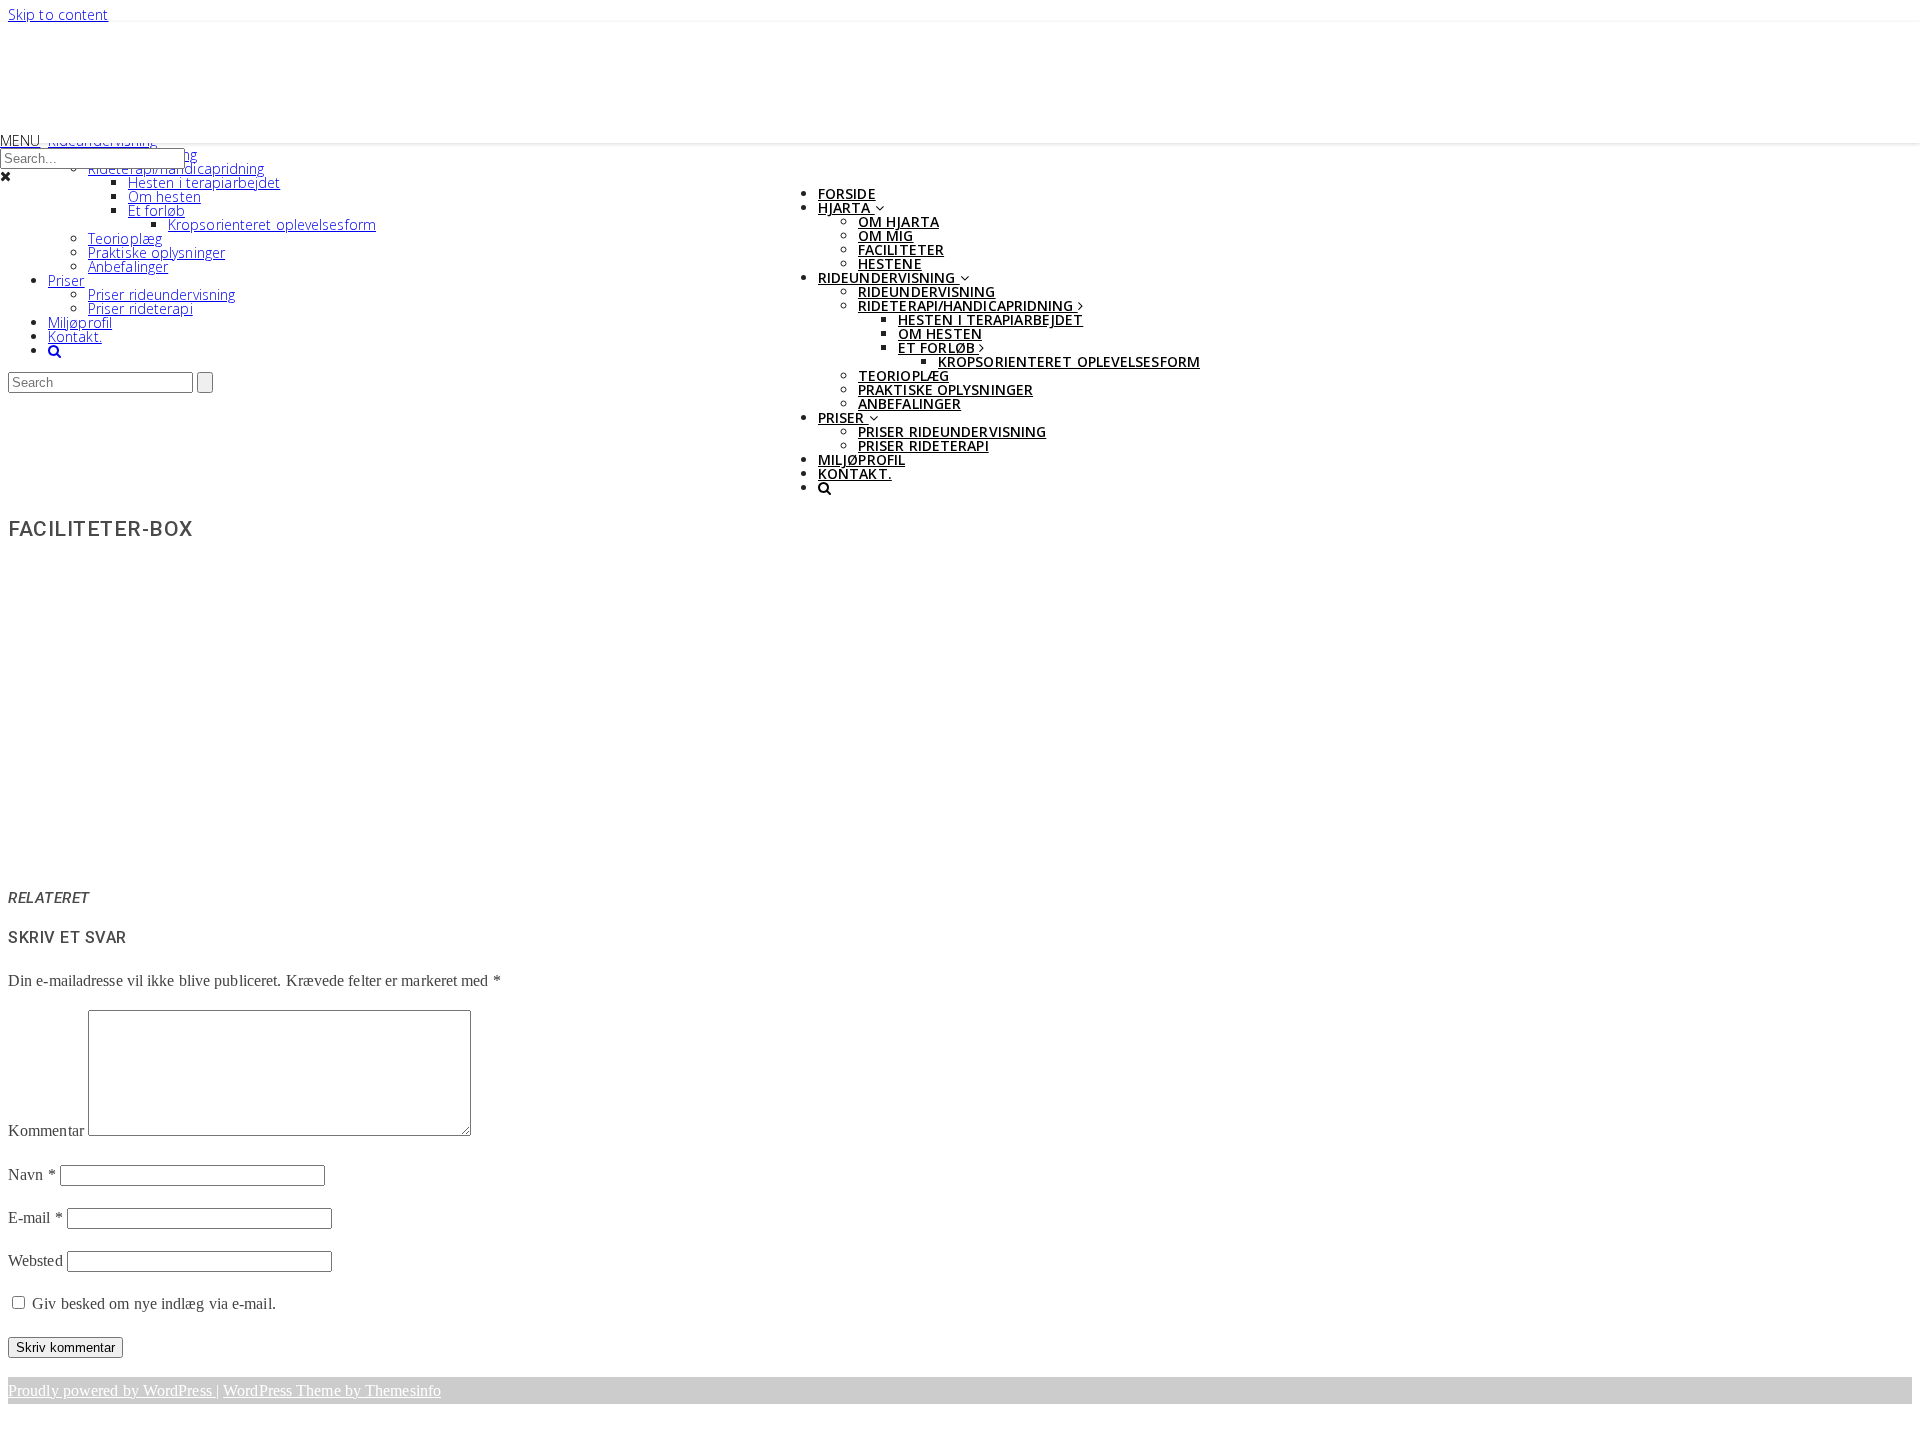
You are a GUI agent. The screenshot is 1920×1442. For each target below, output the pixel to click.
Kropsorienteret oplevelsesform (272, 224)
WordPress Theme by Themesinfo (332, 1390)
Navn (32, 1174)
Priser (66, 280)
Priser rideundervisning (161, 294)
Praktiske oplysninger (156, 252)
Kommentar (46, 1130)
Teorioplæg (125, 238)
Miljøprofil (80, 322)
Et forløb (156, 210)
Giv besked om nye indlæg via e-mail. (154, 1303)
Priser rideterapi (140, 308)
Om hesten (164, 196)
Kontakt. (75, 336)
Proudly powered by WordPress (112, 1390)
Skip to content (58, 14)
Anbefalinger (128, 266)
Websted (35, 1260)
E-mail (35, 1217)
